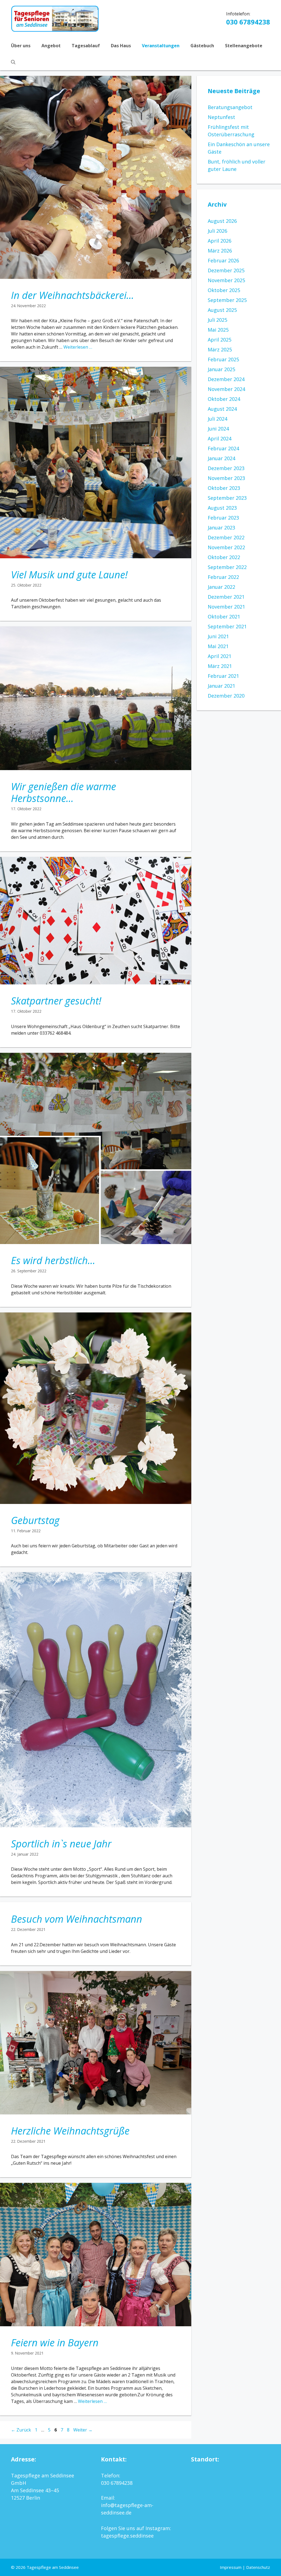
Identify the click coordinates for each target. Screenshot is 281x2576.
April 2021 (220, 656)
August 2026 (222, 221)
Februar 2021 (223, 676)
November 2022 (226, 547)
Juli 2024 (217, 419)
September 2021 (227, 626)
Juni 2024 (218, 429)
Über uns (21, 46)
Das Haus (121, 46)
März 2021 (220, 666)
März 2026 (220, 251)
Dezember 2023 (226, 468)
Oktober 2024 (224, 399)
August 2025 (222, 310)
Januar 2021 (221, 686)
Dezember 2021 (226, 597)
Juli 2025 (217, 320)
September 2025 (227, 300)
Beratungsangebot (230, 107)
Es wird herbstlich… (53, 1260)
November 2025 (226, 280)
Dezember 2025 (226, 270)
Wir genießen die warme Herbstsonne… (64, 792)
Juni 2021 (218, 636)
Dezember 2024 (226, 379)
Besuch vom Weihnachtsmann (77, 1919)
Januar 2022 (221, 587)
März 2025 (220, 349)
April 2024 (220, 438)
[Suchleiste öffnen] (13, 62)
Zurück (21, 2430)
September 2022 (227, 567)
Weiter (83, 2430)
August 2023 (222, 508)
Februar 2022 (223, 577)
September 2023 (227, 498)
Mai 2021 (218, 646)
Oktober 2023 (224, 488)
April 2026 (220, 241)
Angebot (51, 46)
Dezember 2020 (226, 696)
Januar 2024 (221, 458)
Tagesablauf (86, 46)
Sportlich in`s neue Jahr (61, 1844)
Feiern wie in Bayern (55, 2343)
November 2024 (226, 389)
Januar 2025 (221, 369)
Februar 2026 (223, 260)
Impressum (231, 2567)
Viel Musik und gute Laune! (69, 575)
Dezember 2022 (226, 537)
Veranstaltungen (161, 46)
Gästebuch (202, 46)
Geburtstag (35, 1520)
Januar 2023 (221, 528)
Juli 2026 (217, 231)
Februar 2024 (223, 448)
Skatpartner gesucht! (56, 1001)
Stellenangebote (244, 46)
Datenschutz (258, 2567)
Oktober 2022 (224, 557)
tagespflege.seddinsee (127, 2536)
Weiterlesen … (78, 347)
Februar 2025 (223, 359)
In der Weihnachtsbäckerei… (72, 295)
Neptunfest (221, 117)
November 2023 (226, 478)
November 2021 (226, 607)
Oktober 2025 (224, 290)
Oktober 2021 (224, 617)
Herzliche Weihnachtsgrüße (70, 2131)
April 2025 (220, 340)
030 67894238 (248, 22)
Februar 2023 (223, 518)
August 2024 (222, 409)
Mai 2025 (218, 330)
